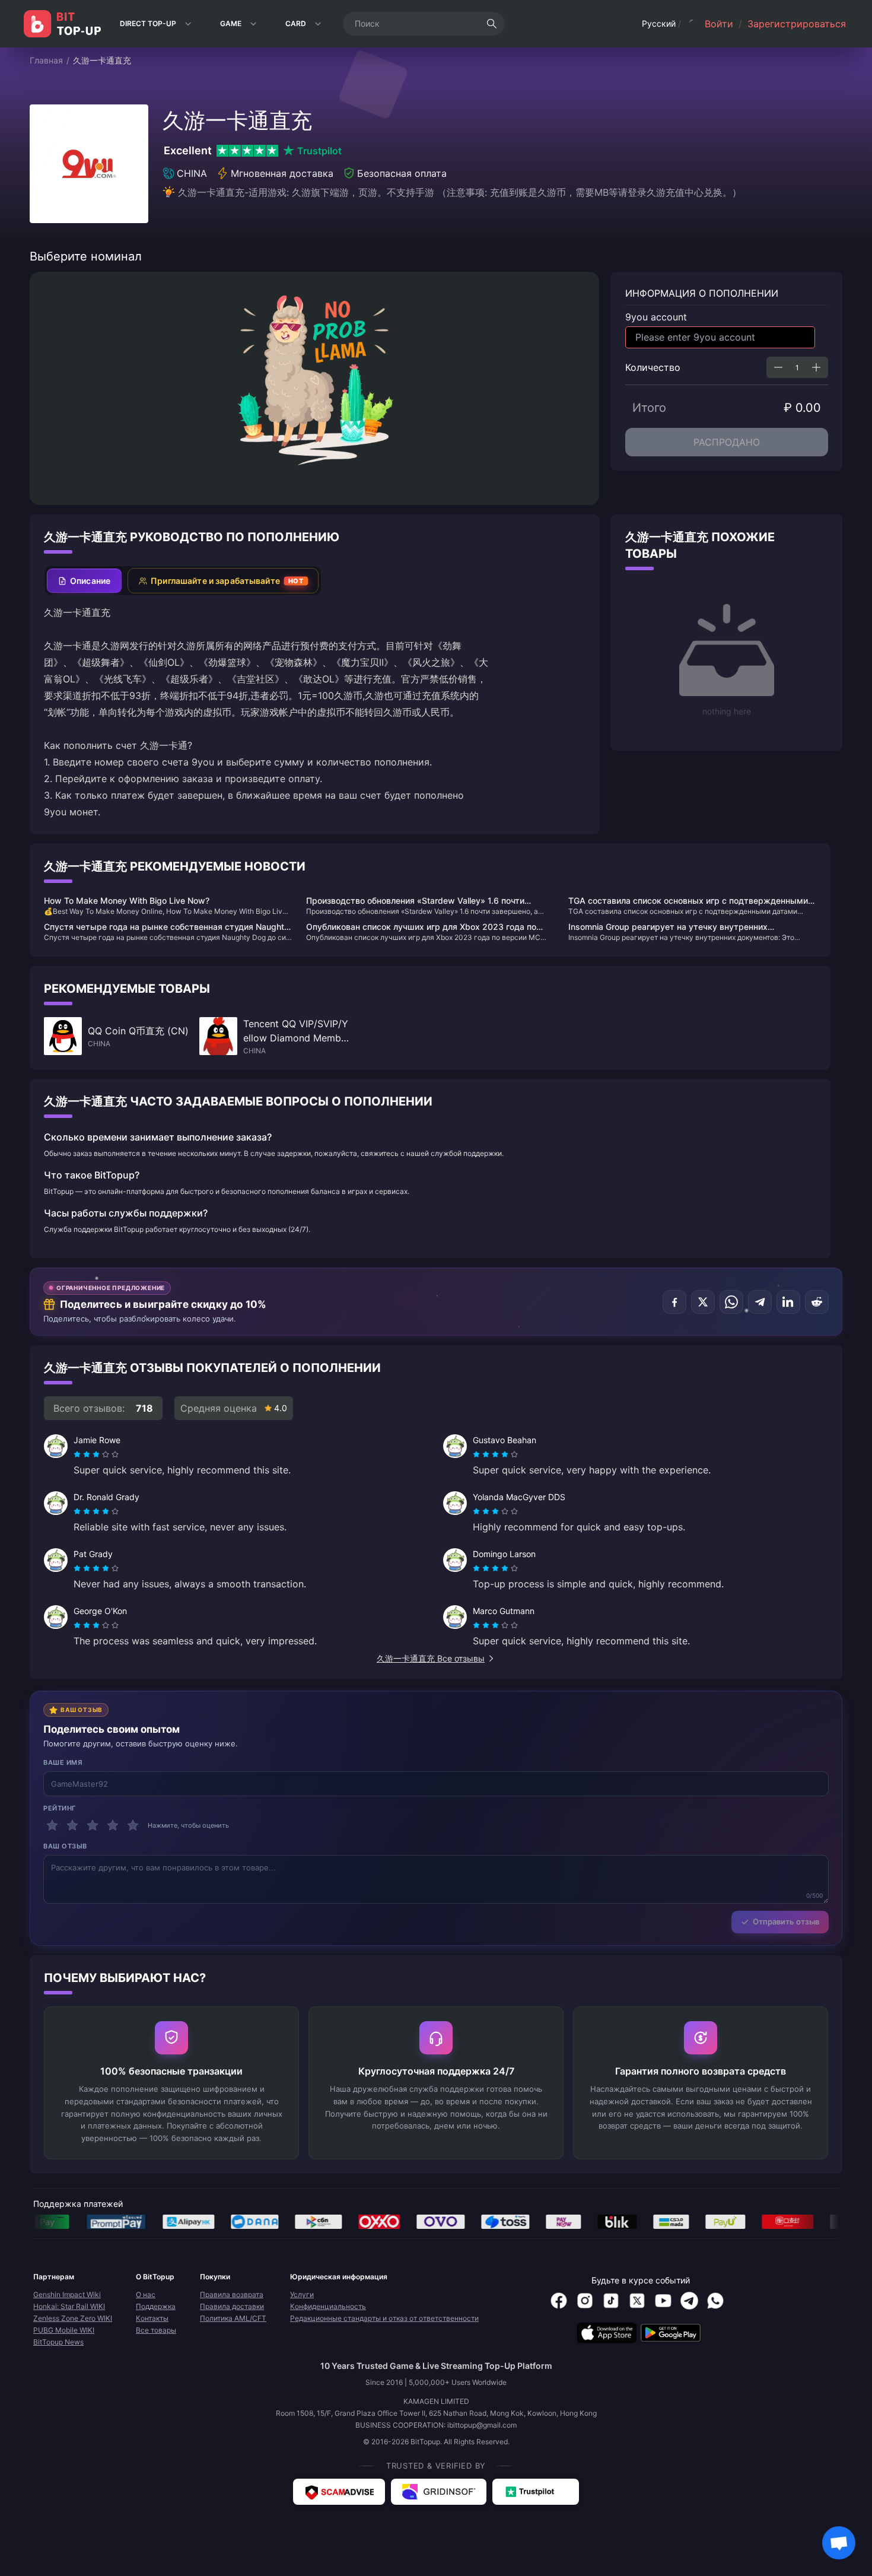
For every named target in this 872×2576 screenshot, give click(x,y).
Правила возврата (232, 2294)
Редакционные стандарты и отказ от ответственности (384, 2318)
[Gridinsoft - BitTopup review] (439, 2492)
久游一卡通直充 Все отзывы (431, 1658)
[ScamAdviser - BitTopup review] (339, 2492)
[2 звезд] (72, 1825)
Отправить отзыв (786, 1921)
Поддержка (156, 2306)
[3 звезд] (93, 1825)
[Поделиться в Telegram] (760, 1302)
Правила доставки (232, 2306)
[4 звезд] (113, 1825)
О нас (146, 2294)
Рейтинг (60, 1808)
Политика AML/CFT (233, 2318)
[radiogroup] (96, 1454)
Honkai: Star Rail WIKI (69, 2306)
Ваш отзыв (65, 1846)
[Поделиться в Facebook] (674, 1302)
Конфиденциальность (328, 2306)
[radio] (78, 1454)
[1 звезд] (52, 1825)
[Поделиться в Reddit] (817, 1302)
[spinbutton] (797, 367)
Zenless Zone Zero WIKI (73, 2318)
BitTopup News (58, 2342)
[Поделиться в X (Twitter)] (703, 1302)
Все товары (156, 2330)
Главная (46, 60)
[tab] (84, 581)
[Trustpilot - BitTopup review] (536, 2492)
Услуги (302, 2294)
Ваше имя (63, 1762)
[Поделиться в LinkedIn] (788, 1302)
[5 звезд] (133, 1825)
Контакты (152, 2318)
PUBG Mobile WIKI (64, 2330)
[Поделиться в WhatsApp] (731, 1302)
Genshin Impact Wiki (67, 2294)
